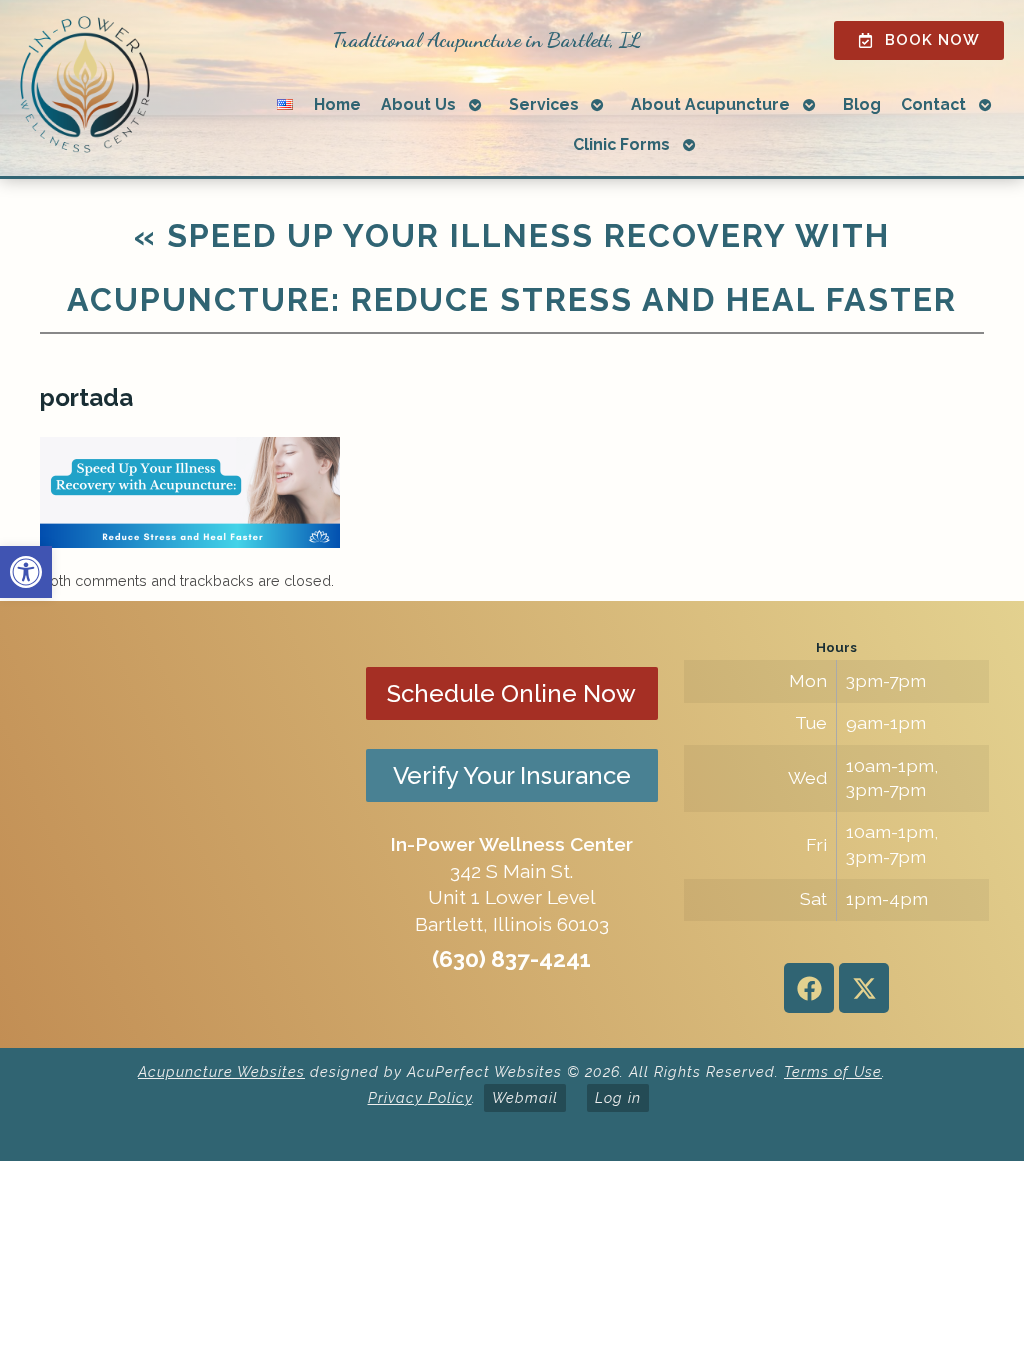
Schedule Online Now (511, 693)
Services (544, 104)
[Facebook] (809, 988)
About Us (418, 104)
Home (337, 104)
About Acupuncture (710, 104)
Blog (862, 104)
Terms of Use (833, 1071)
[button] (26, 572)
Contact (933, 104)
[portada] (190, 542)
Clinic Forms (621, 144)
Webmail (525, 1097)
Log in (618, 1097)
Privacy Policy (420, 1097)
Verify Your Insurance (512, 775)
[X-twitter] (864, 988)
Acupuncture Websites (221, 1071)
